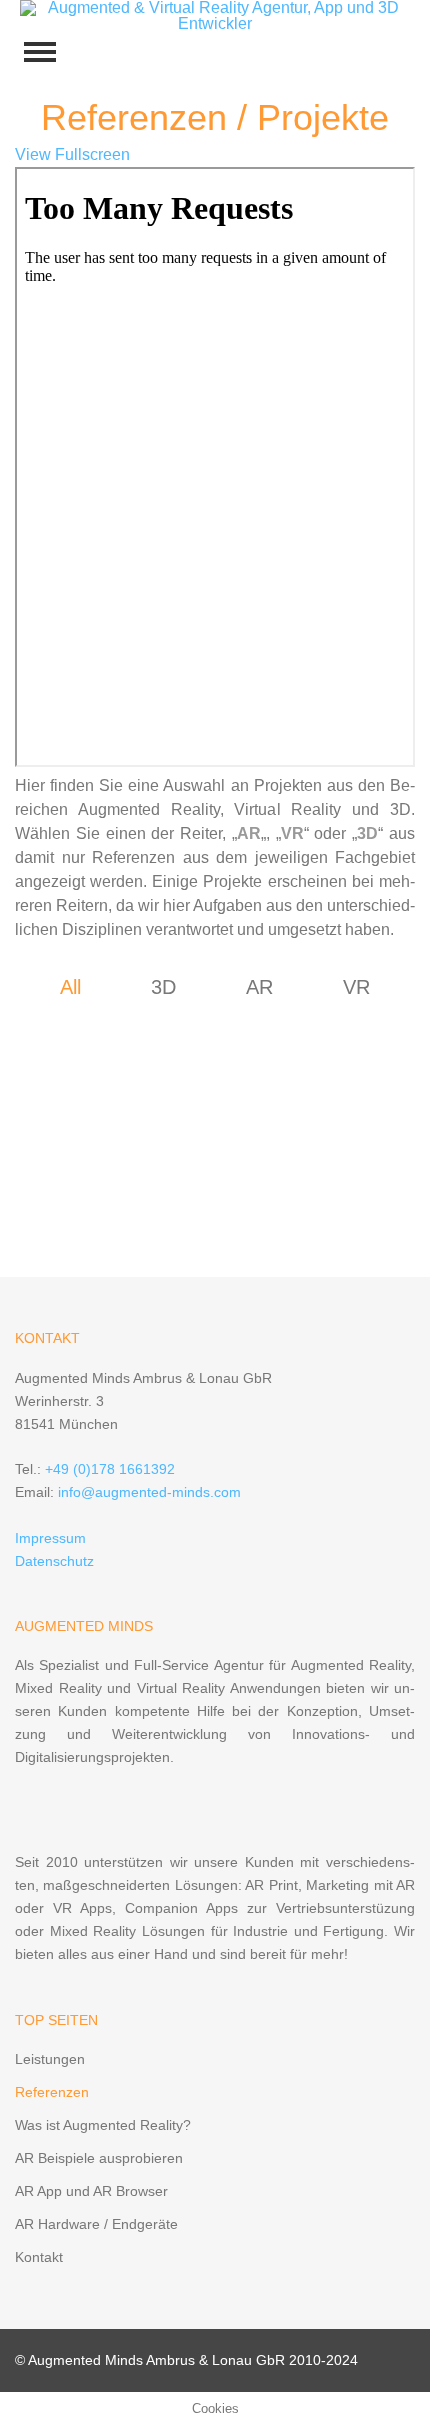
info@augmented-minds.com (149, 1492)
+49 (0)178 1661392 (110, 1469)
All (70, 987)
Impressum (50, 1538)
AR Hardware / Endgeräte (96, 2224)
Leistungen (50, 2059)
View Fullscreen (72, 154)
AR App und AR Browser (91, 2191)
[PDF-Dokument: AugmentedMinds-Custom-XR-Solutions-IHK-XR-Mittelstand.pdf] (215, 467)
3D (163, 987)
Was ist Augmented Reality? (103, 2125)
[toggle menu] (40, 52)
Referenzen (52, 2092)
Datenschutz (54, 1561)
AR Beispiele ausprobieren (99, 2158)
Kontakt (39, 2257)
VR (356, 987)
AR (259, 987)
